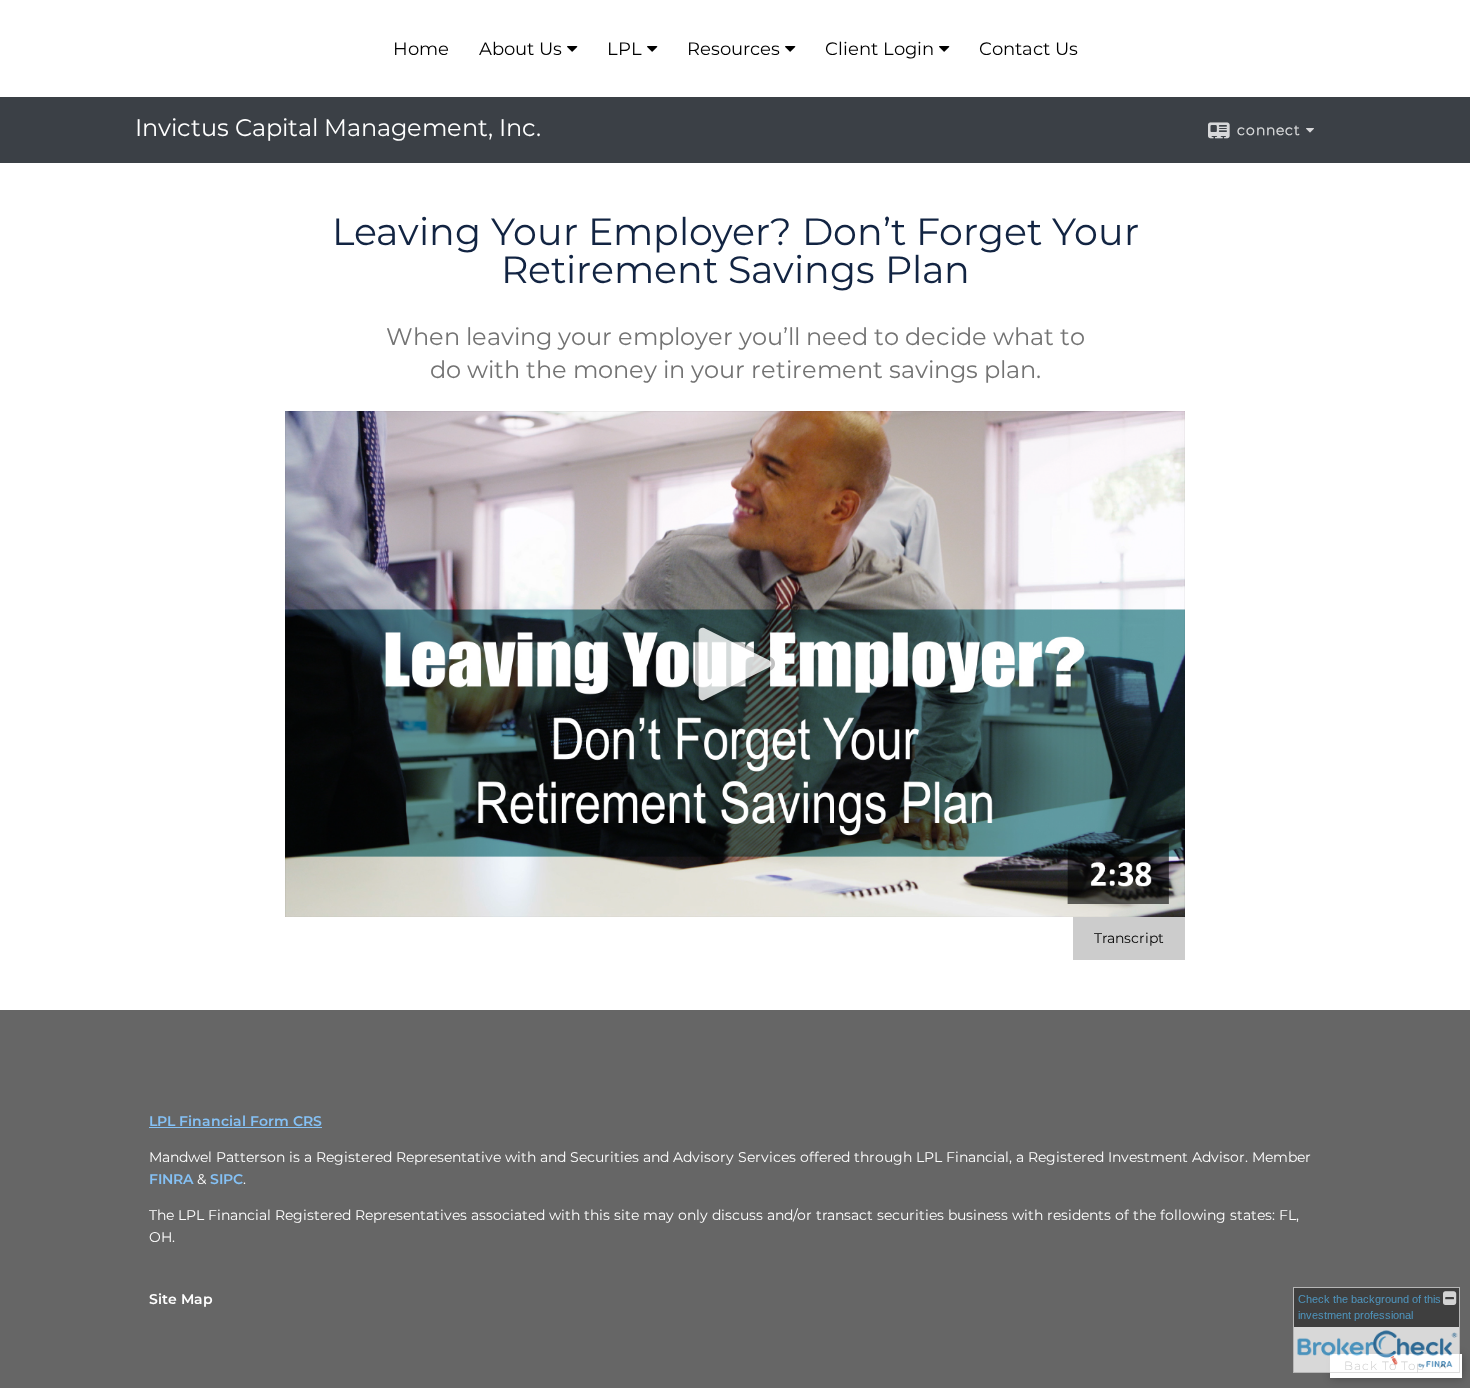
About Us (520, 49)
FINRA (171, 1179)
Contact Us (1028, 49)
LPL (624, 49)
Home (421, 49)
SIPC (226, 1179)
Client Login (879, 49)
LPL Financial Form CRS (235, 1121)
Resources (733, 49)
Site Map (181, 1299)
